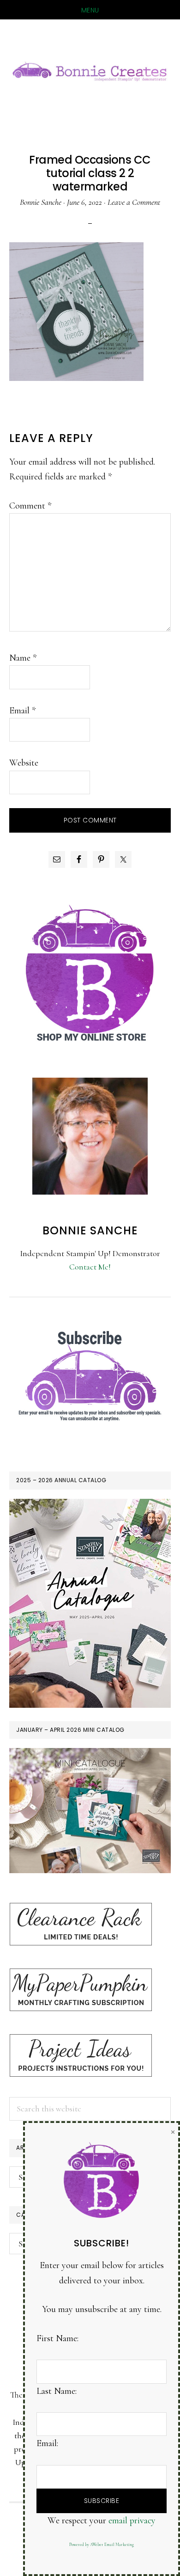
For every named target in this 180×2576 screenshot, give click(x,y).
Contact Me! (90, 1267)
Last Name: (57, 2391)
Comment (30, 506)
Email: (47, 2443)
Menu (90, 10)
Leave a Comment (134, 202)
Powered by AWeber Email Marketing (102, 2545)
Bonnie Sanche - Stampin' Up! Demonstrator (90, 70)
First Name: (57, 2338)
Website (24, 763)
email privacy (132, 2521)
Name (23, 658)
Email (22, 711)
